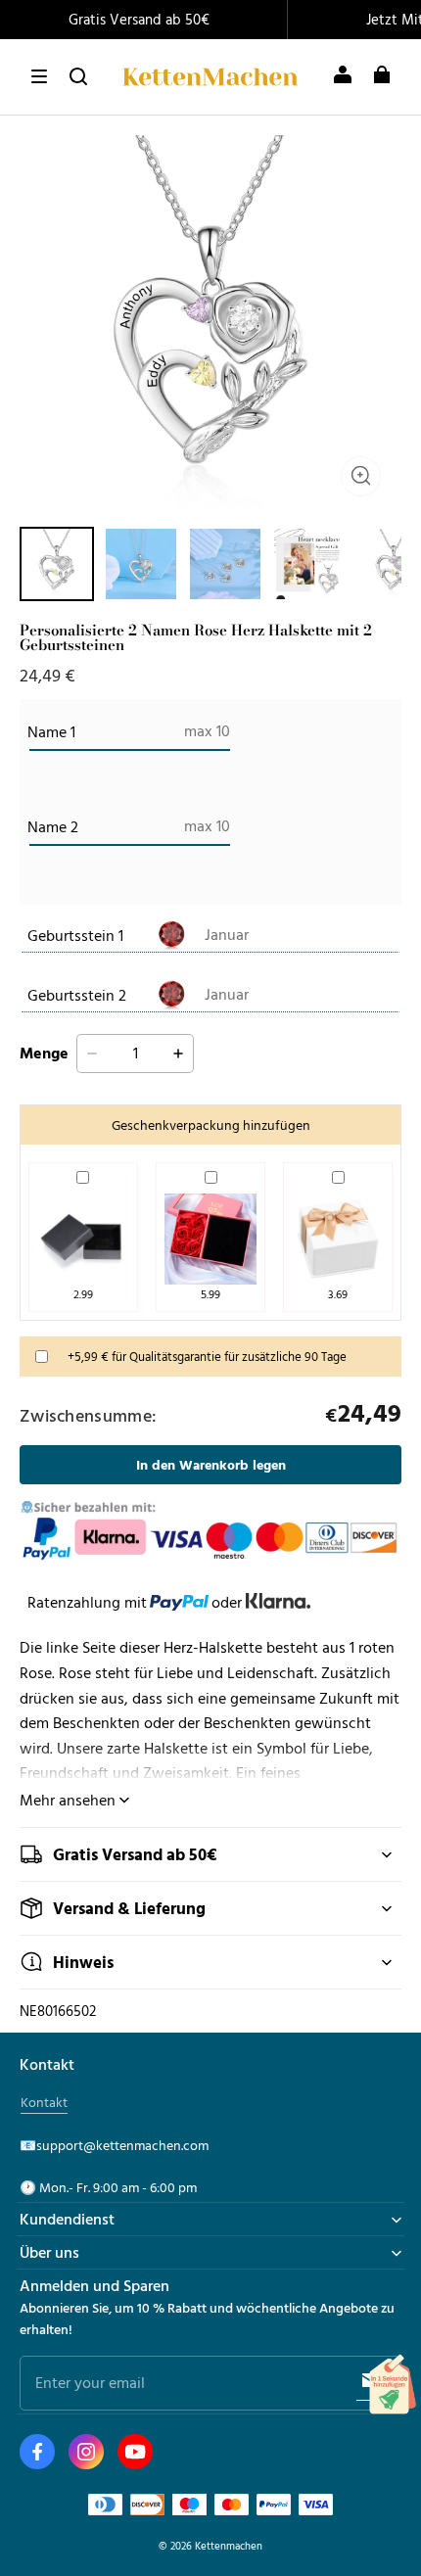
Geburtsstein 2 (77, 995)
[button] (39, 76)
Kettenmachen (229, 2545)
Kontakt (44, 2102)
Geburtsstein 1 (75, 935)
